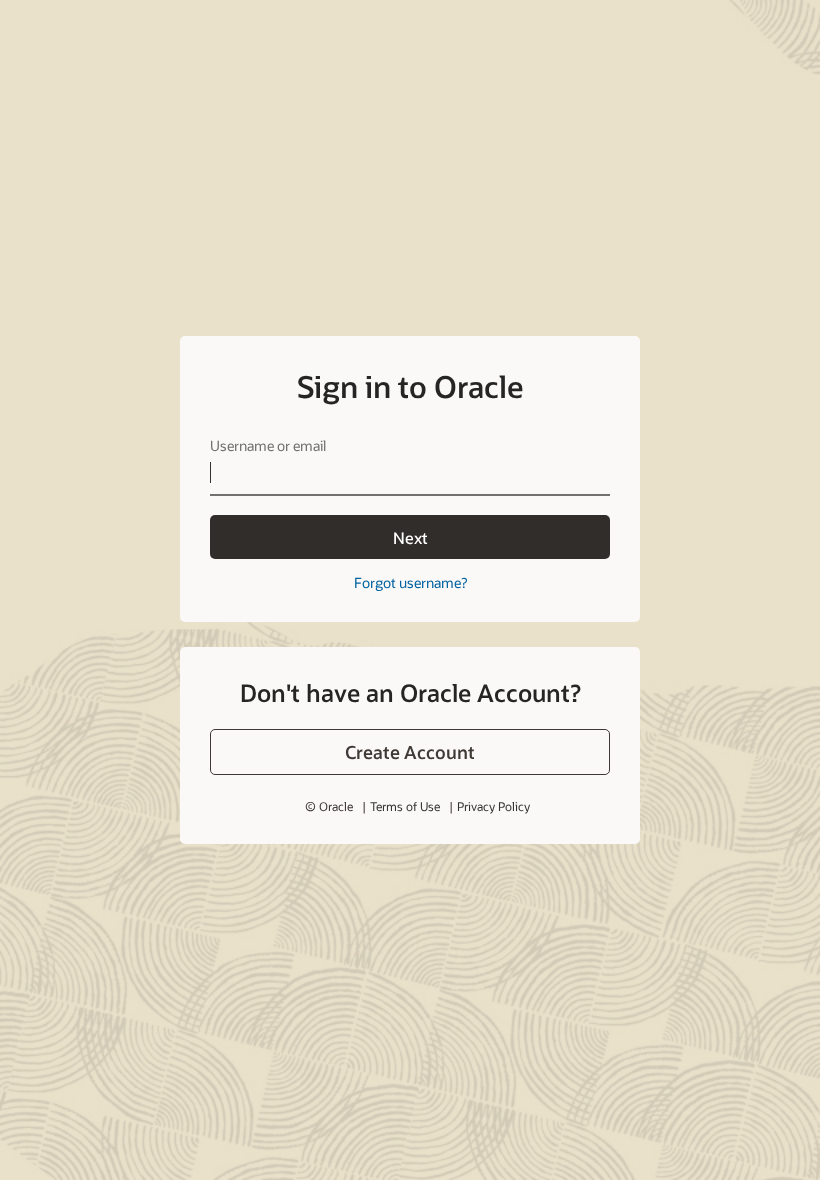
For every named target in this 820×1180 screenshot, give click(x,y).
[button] (410, 752)
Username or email (268, 445)
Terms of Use (405, 806)
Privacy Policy (493, 806)
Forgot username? (410, 582)
